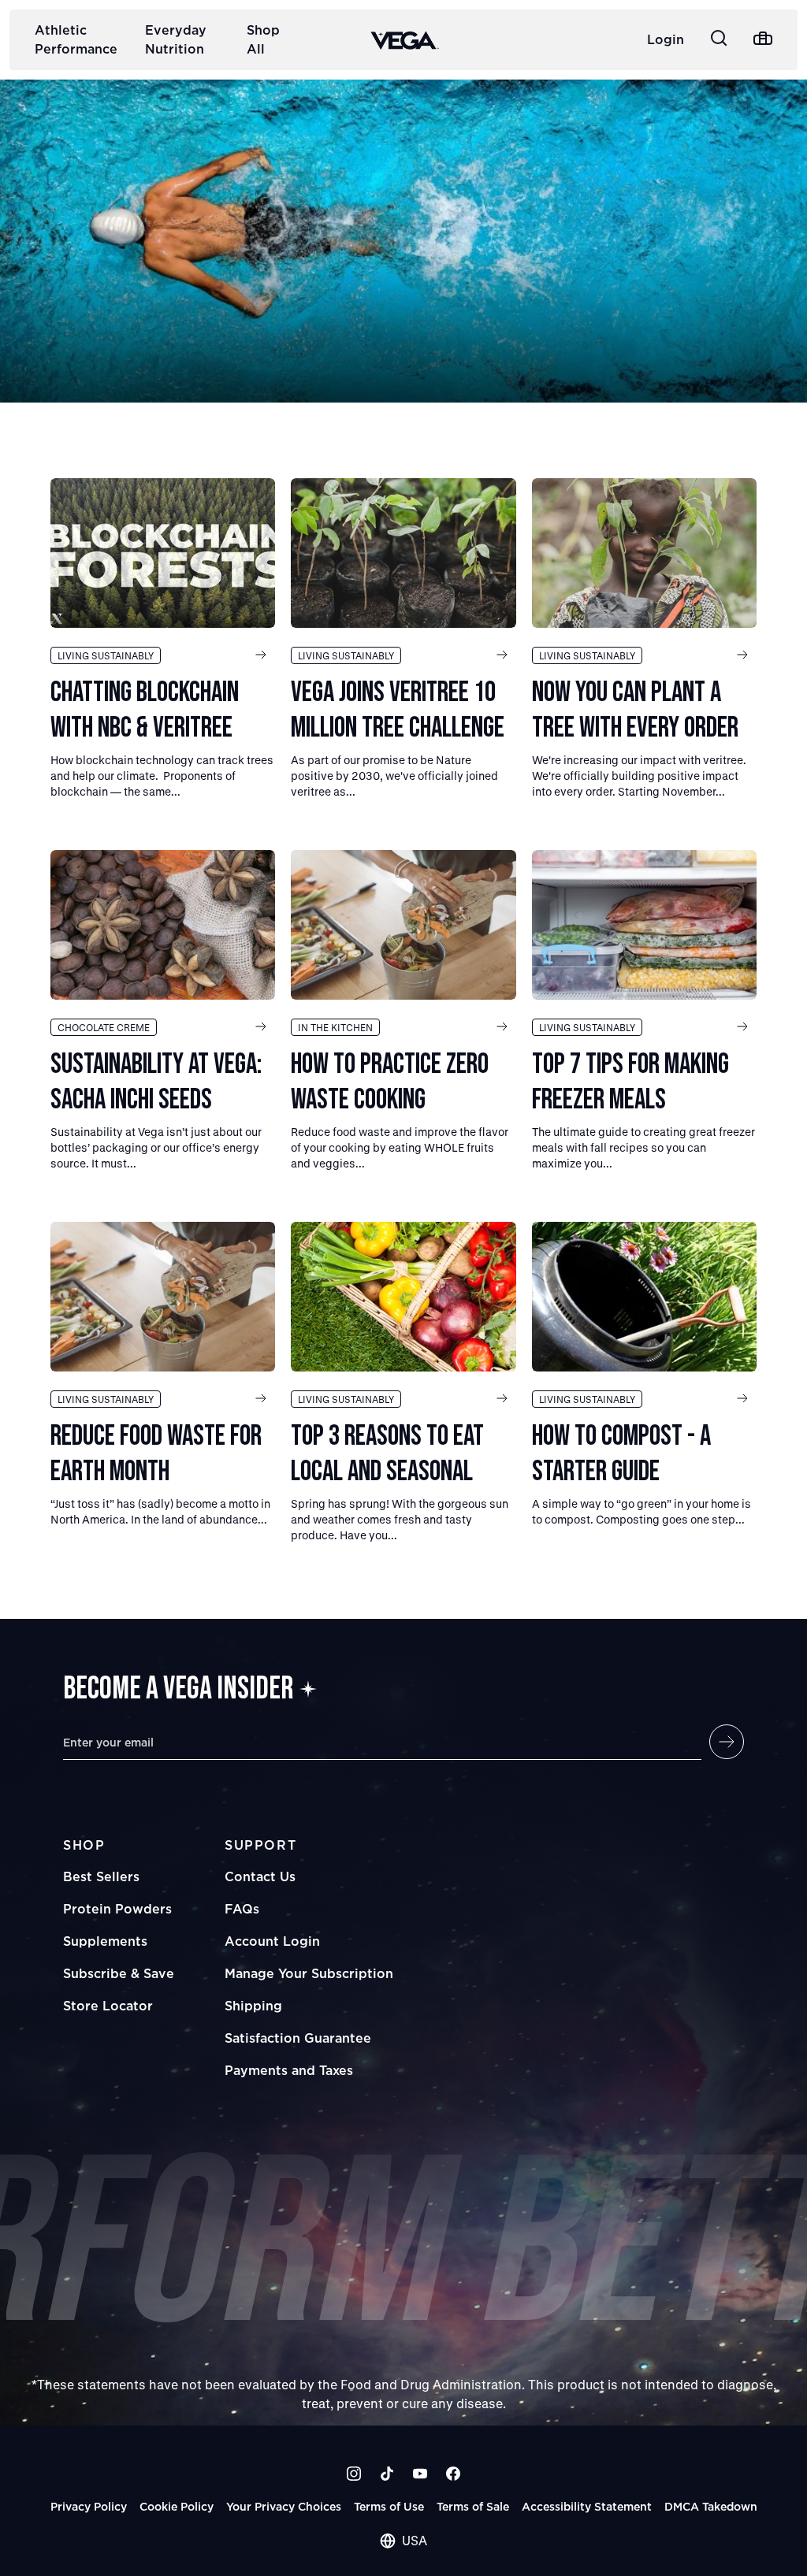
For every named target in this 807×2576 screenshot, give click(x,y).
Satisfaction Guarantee (298, 2038)
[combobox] (403, 2541)
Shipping (253, 2006)
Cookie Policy (177, 2506)
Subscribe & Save (119, 1973)
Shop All (263, 39)
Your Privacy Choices (284, 2506)
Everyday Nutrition (176, 39)
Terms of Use (389, 2506)
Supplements (105, 1941)
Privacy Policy (89, 2506)
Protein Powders (117, 1909)
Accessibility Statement (587, 2506)
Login (666, 39)
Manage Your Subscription (309, 1973)
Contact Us (260, 1876)
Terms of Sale (473, 2506)
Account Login (272, 1941)
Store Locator (108, 2006)
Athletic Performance (76, 39)
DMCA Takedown (711, 2506)
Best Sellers (101, 1876)
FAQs (242, 1909)
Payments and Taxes (289, 2070)
